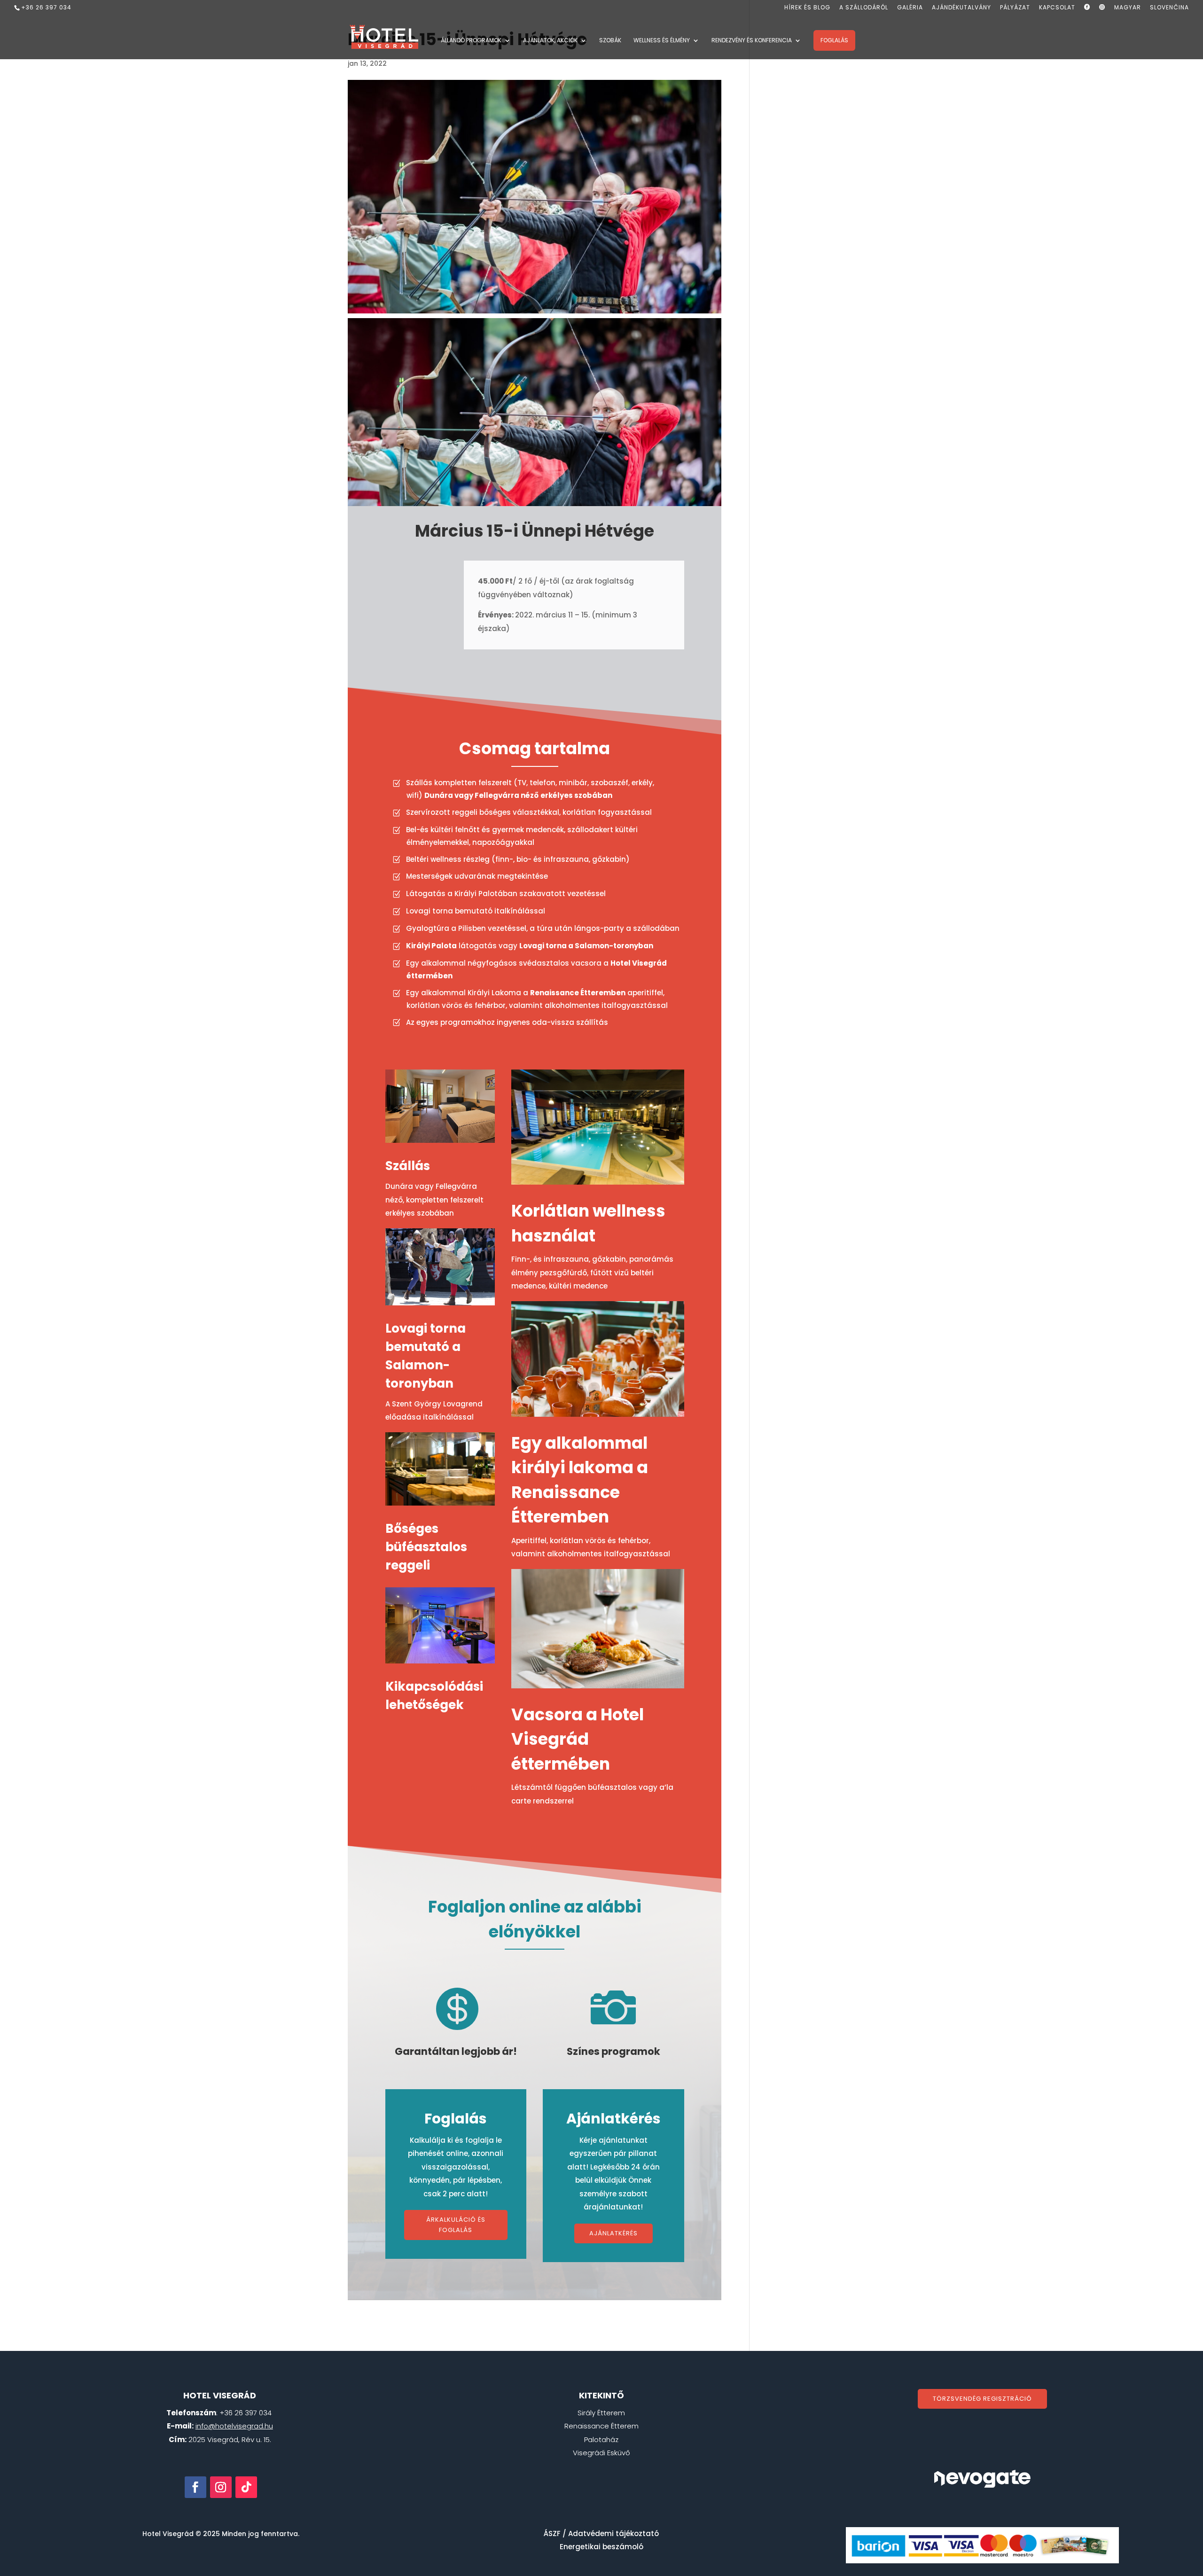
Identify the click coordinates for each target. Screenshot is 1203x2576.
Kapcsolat (1057, 8)
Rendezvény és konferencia (752, 41)
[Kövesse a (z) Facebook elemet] (195, 2487)
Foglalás (834, 40)
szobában (576, 795)
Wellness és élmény (662, 41)
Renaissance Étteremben (578, 993)
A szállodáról (864, 8)
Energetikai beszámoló (601, 2547)
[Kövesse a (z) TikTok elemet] (246, 2487)
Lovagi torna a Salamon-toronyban (586, 946)
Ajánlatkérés (613, 2233)
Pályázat (1015, 8)
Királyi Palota (431, 946)
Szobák (610, 41)
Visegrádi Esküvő (601, 2453)
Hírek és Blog (807, 8)
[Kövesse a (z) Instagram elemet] (221, 2487)
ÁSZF (552, 2533)
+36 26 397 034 (46, 7)
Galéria (910, 8)
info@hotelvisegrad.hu (234, 2426)
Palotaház (601, 2439)
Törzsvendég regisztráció (982, 2399)
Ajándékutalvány (961, 8)
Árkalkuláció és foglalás (456, 2225)
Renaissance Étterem (601, 2426)
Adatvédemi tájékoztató (613, 2533)
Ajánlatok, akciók (550, 41)
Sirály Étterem (601, 2413)
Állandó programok (471, 41)
